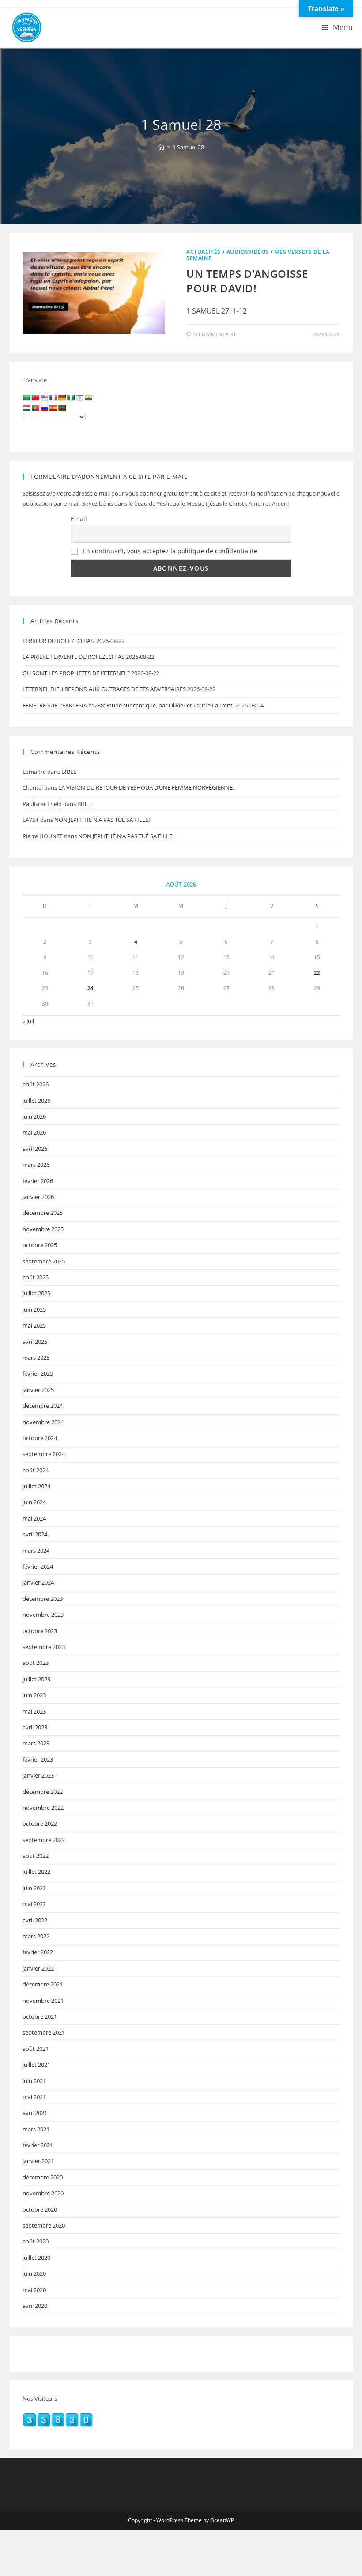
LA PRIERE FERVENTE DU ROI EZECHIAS (74, 657)
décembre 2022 (43, 1792)
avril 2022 (35, 1920)
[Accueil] (161, 147)
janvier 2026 (38, 1197)
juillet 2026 (36, 1101)
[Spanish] (53, 408)
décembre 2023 (43, 1599)
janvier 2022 (38, 1968)
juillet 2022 (36, 1872)
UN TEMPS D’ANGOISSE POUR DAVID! (247, 281)
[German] (62, 397)
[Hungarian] (26, 408)
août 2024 (36, 1470)
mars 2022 (36, 1936)
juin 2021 (34, 2081)
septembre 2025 (44, 1261)
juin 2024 (34, 1502)
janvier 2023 (38, 1775)
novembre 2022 (43, 1808)
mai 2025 (34, 1325)
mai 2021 (34, 2097)
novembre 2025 (43, 1229)
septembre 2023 (44, 1647)
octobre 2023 (40, 1631)
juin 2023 (34, 1695)
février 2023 (38, 1759)
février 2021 (38, 2145)
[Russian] (44, 408)
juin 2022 (34, 1888)
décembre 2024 (43, 1406)
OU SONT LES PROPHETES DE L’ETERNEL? (76, 673)
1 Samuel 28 (188, 147)
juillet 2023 (36, 1679)
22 (317, 973)
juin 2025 (34, 1309)
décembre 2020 (43, 2177)
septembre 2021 (44, 2032)
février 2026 (38, 1181)
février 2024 (38, 1566)
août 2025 (36, 1277)
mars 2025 (36, 1358)
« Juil (28, 1021)
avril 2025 (35, 1342)
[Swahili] (62, 408)
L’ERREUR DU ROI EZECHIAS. (59, 641)
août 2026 (36, 1084)
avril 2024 (35, 1534)
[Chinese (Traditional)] (35, 397)
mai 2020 (34, 2290)
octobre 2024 (40, 1438)
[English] (44, 397)
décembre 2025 (43, 1213)
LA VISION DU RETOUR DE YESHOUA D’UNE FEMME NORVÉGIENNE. (146, 787)
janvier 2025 (38, 1390)
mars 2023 (36, 1743)
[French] (53, 397)
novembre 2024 (43, 1422)
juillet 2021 (36, 2065)
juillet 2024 (36, 1486)
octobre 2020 (40, 2209)
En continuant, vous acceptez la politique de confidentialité (170, 551)
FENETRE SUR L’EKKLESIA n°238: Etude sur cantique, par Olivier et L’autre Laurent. (128, 705)
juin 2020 (34, 2273)
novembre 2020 (43, 2193)
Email (79, 519)
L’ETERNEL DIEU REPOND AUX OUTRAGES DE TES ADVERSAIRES (104, 689)
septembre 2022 (44, 1840)
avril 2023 (35, 1727)
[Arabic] (26, 397)
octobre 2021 (40, 2016)
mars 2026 (36, 1165)
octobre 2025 (40, 1245)
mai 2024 (34, 1518)
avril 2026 (35, 1149)
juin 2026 (34, 1116)
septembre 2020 (44, 2225)
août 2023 (36, 1663)
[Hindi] (88, 397)
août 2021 (36, 2049)
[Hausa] (71, 397)
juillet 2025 (36, 1293)
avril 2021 (35, 2113)
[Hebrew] (79, 397)
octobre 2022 (40, 1823)
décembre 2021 (43, 1984)
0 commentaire (216, 334)
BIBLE (69, 772)
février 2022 (38, 1952)
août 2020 (36, 2241)
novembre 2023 (43, 1615)
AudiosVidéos (248, 252)
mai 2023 (34, 1711)
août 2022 (36, 1856)
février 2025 (38, 1373)
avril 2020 (35, 2306)
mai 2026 (34, 1132)
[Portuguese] (35, 408)
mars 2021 (36, 2129)
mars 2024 (36, 1551)
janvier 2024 (38, 1582)
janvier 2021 (38, 2161)
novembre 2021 (43, 2001)
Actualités (204, 252)
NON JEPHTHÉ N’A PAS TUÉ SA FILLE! (102, 820)
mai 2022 (34, 1904)
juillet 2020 (36, 2258)
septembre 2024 (44, 1454)
